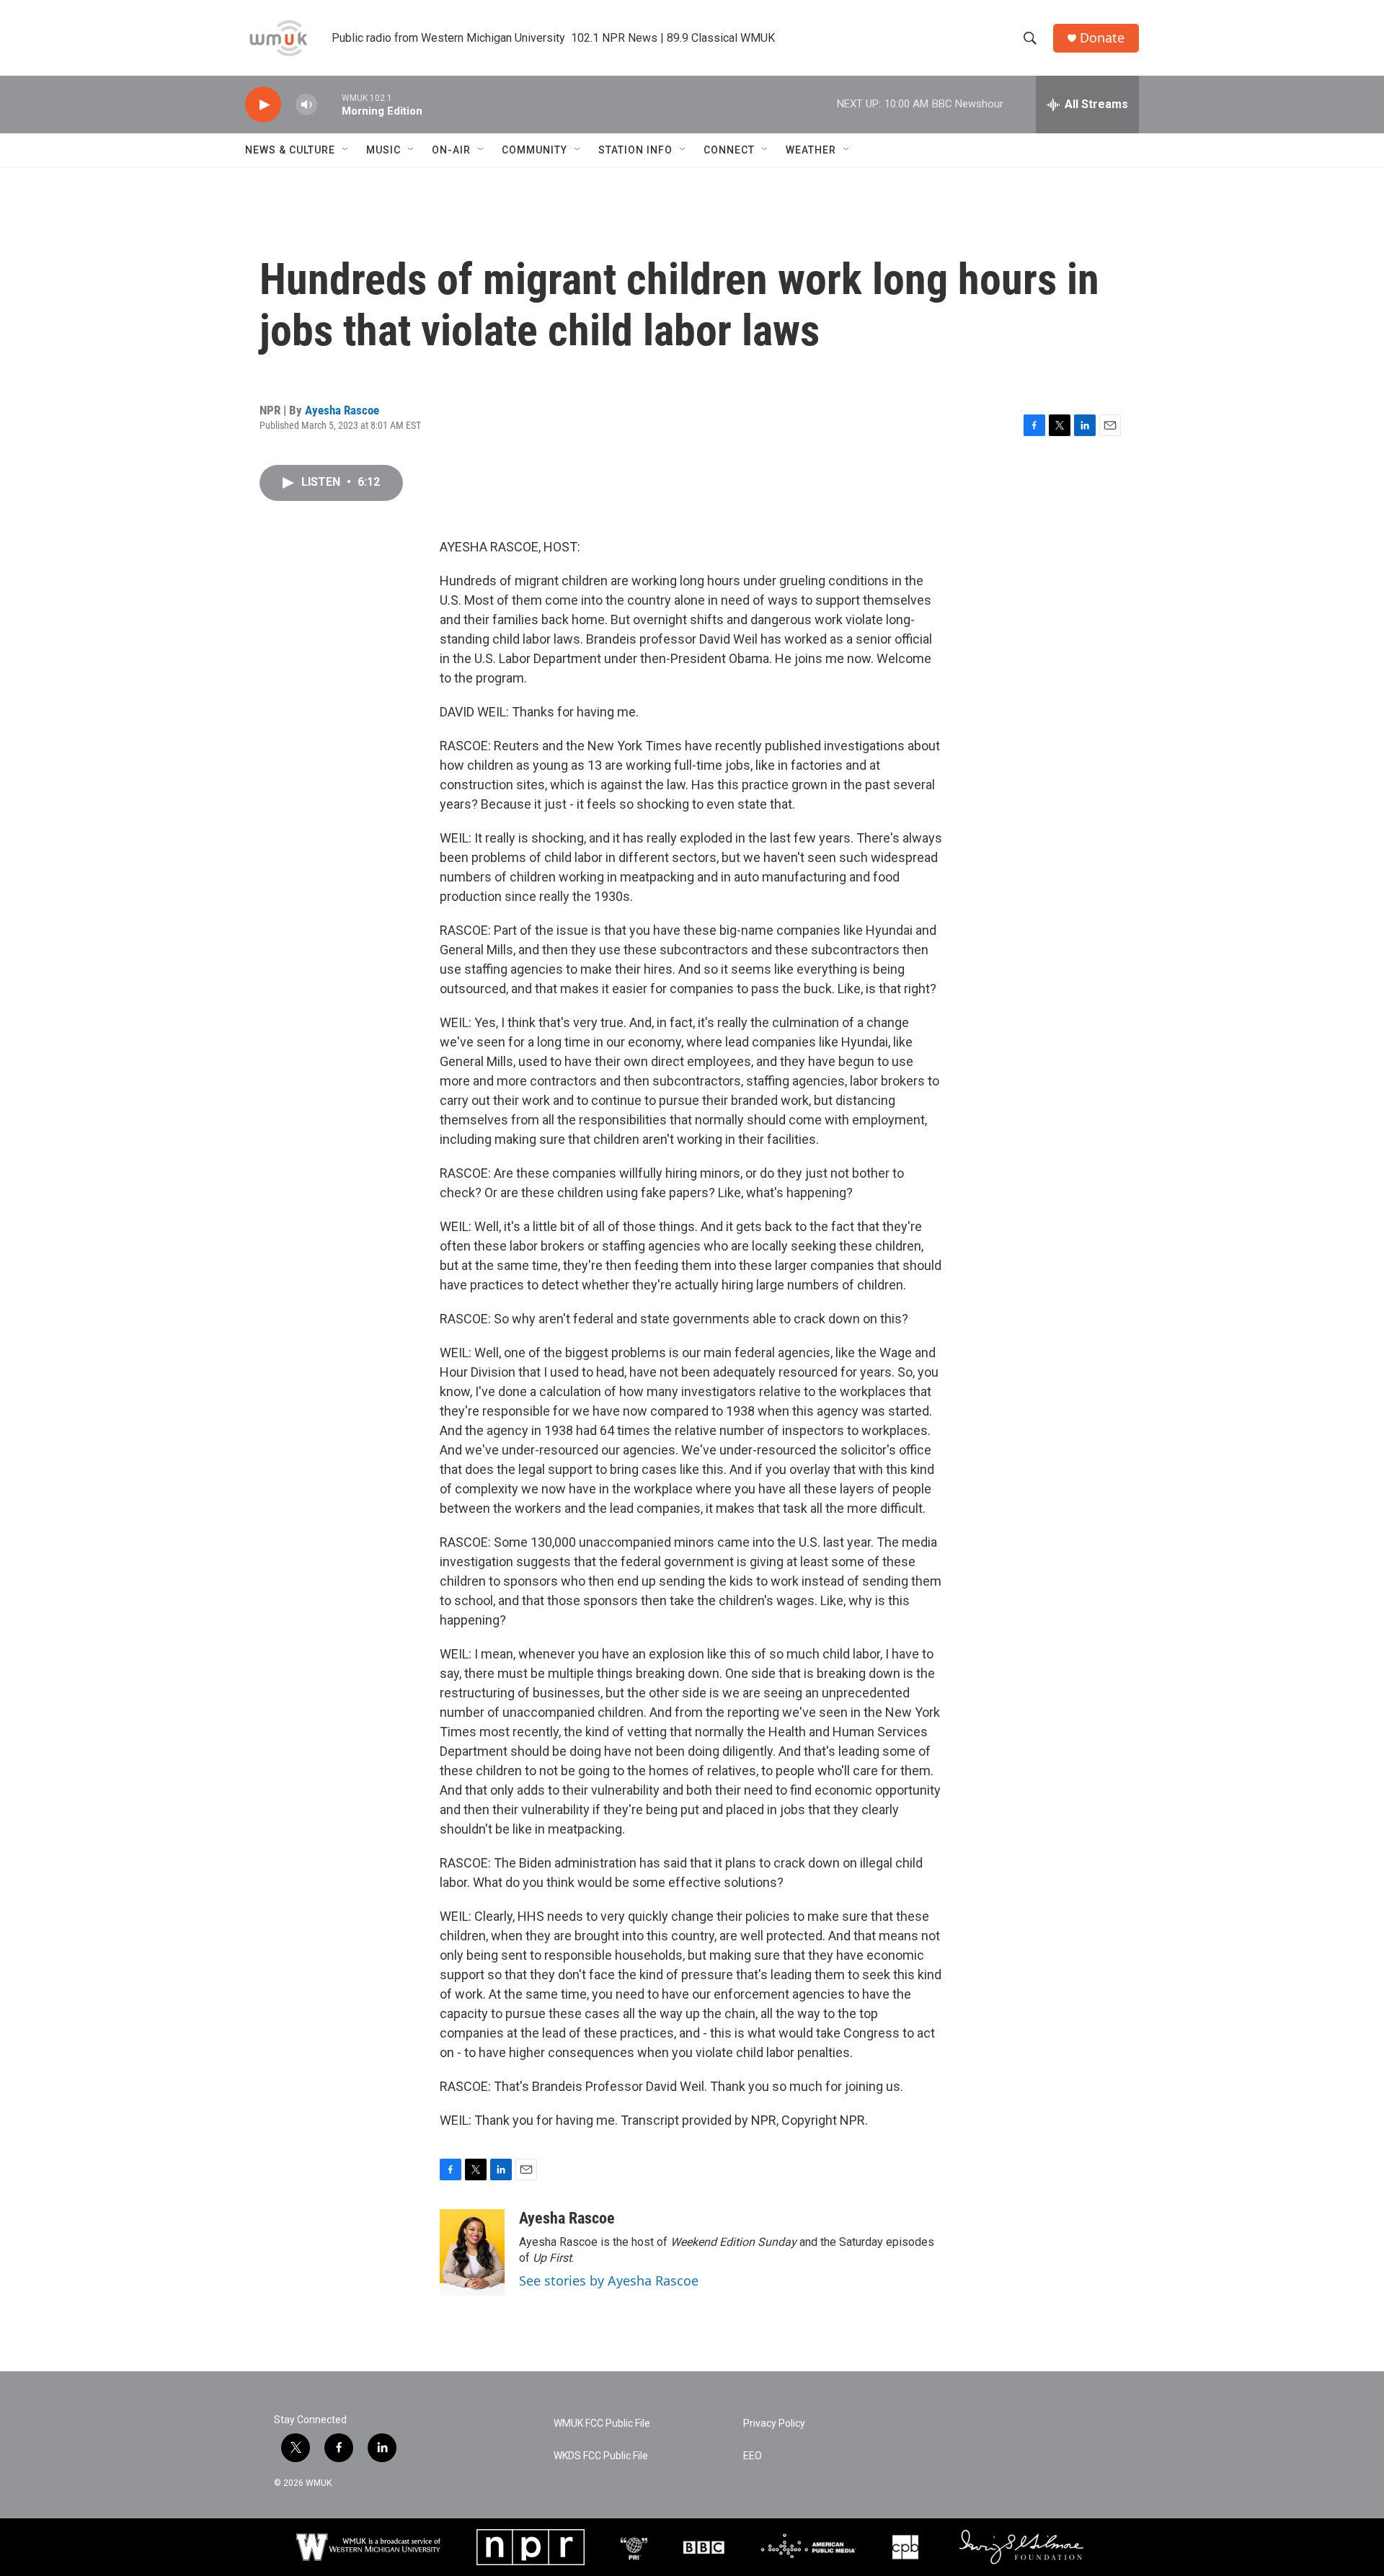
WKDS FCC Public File (601, 2456)
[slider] (329, 104)
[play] (263, 105)
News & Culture (290, 150)
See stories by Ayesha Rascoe (609, 2280)
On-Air (451, 150)
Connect (729, 150)
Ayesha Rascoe (342, 410)
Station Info (635, 150)
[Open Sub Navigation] (346, 150)
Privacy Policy (774, 2424)
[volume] (306, 105)
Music (383, 150)
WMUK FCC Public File (602, 2424)
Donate (1102, 38)
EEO (753, 2456)
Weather (811, 150)
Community (534, 150)
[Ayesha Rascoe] (472, 2252)
